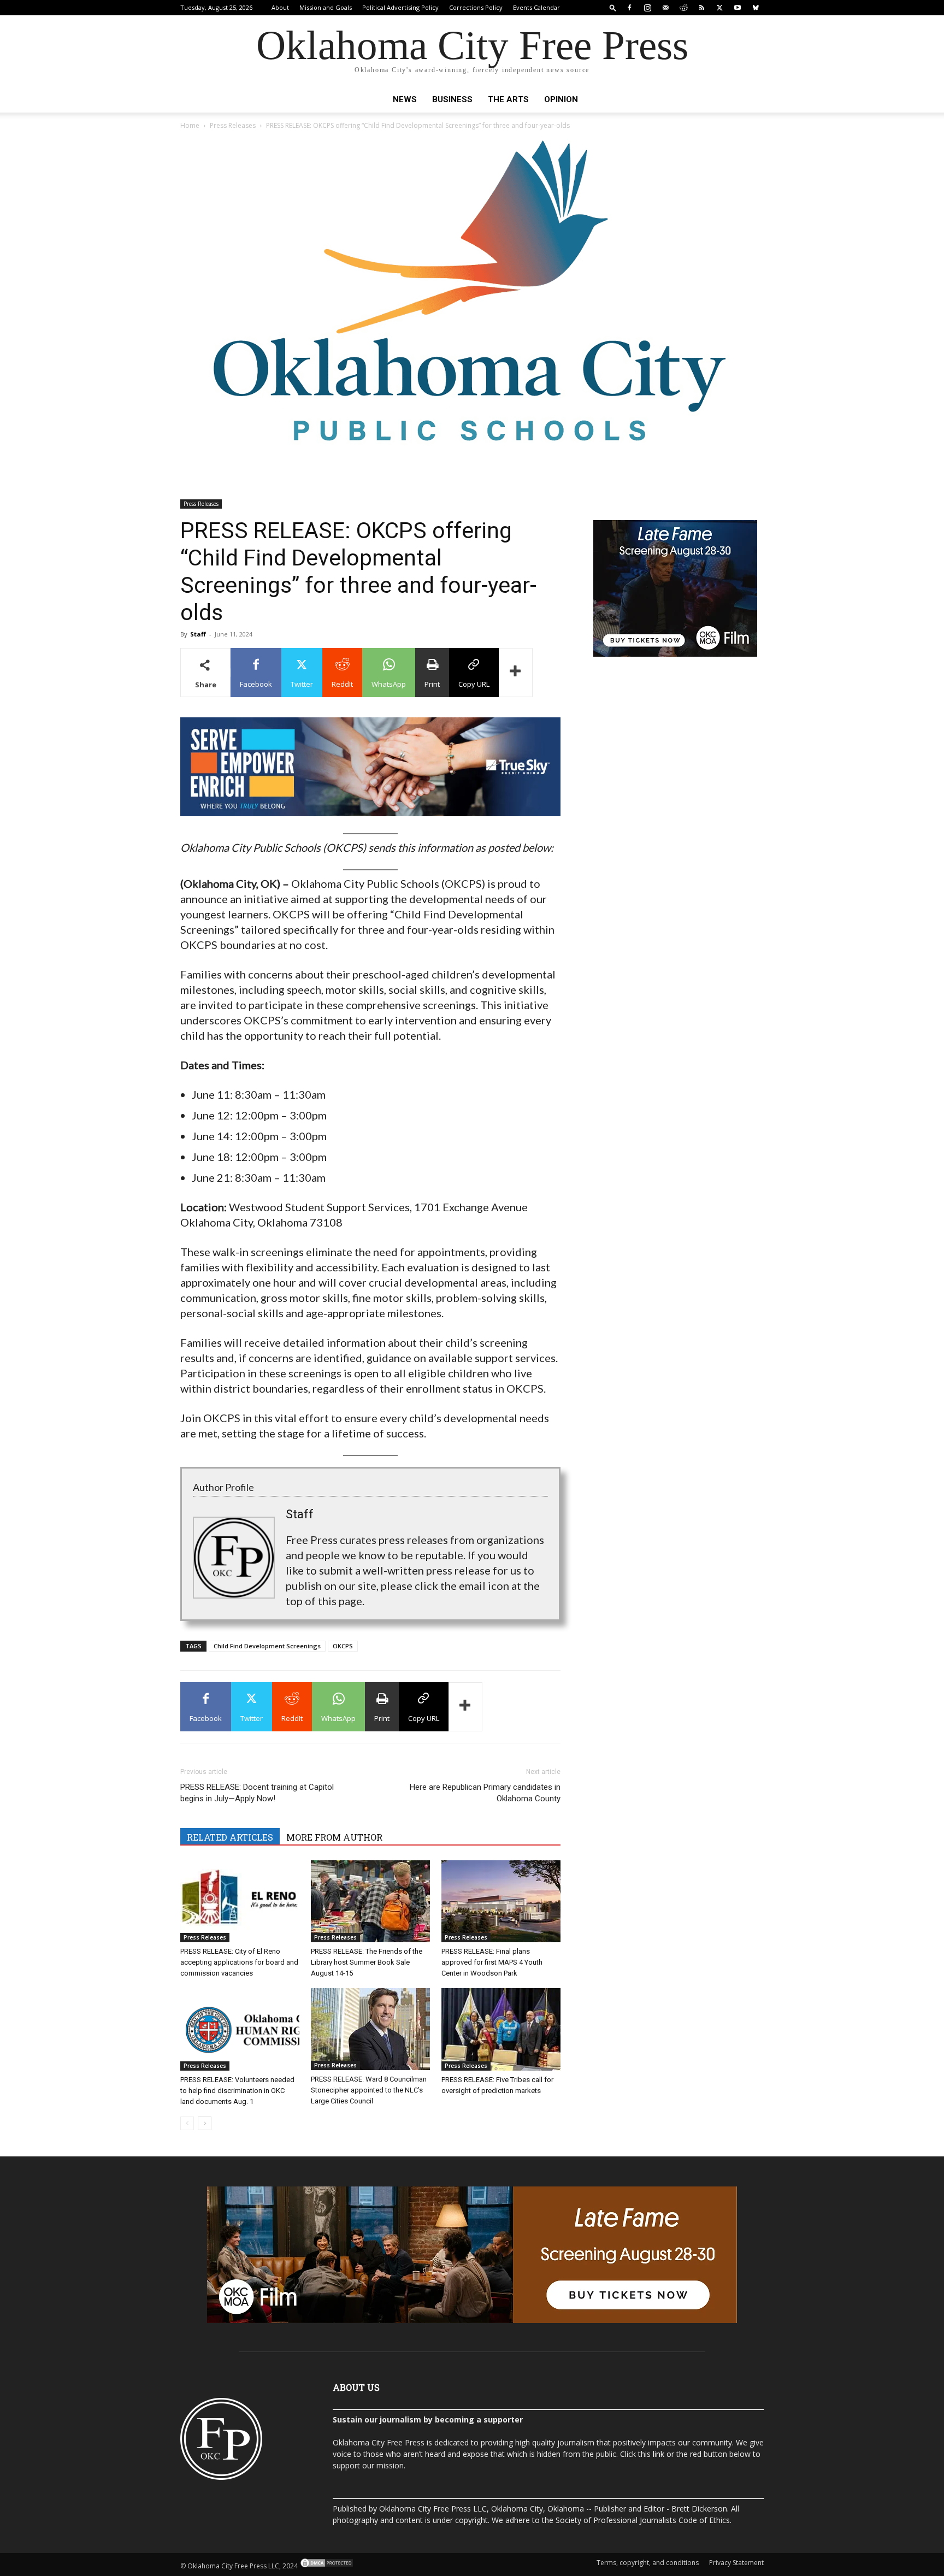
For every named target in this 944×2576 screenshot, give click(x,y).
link (659, 2454)
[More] (516, 673)
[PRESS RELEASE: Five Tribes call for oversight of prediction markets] (501, 2029)
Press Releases (233, 125)
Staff (198, 634)
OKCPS (343, 1646)
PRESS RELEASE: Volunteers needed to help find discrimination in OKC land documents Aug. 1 (237, 2091)
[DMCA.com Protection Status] (326, 2566)
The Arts (508, 99)
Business (452, 99)
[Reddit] (683, 8)
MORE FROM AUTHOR (334, 1837)
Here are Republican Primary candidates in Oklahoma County (485, 1793)
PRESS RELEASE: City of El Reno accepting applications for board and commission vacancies (239, 1962)
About (280, 7)
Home (190, 125)
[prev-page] (187, 2123)
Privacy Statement (736, 2563)
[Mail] (665, 8)
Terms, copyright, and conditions (648, 2563)
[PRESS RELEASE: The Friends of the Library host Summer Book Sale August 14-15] (370, 1902)
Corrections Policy (476, 7)
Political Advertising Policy (400, 7)
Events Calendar (536, 7)
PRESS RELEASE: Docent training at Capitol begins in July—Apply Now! (257, 1793)
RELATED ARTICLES (230, 1837)
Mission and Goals (326, 7)
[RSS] (701, 8)
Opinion (561, 99)
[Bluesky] (756, 8)
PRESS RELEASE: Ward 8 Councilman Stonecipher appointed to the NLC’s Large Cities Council (369, 2090)
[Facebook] (629, 8)
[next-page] (205, 2123)
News (405, 99)
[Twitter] (719, 8)
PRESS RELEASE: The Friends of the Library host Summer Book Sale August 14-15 (367, 1962)
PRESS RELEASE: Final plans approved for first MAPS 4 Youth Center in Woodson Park (492, 1962)
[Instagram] (647, 8)
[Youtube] (737, 8)
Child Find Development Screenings (267, 1646)
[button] (613, 7)
